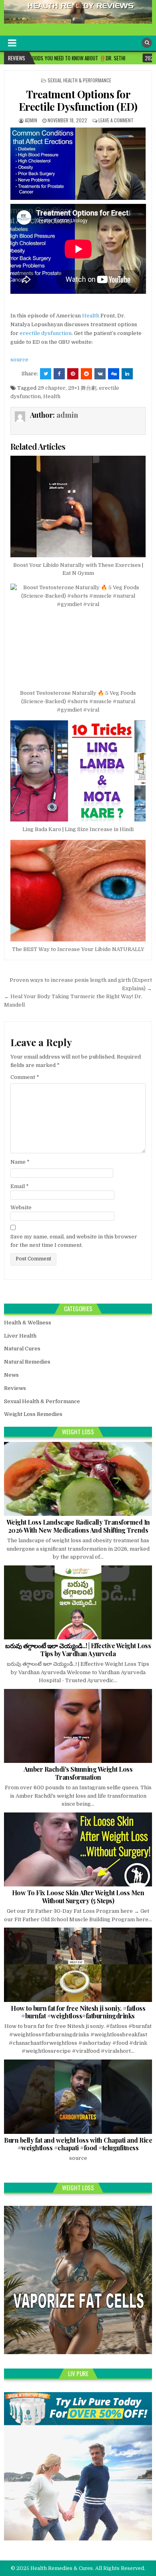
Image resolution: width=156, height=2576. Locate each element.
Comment (25, 1077)
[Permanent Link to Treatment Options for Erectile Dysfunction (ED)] (78, 164)
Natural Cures (22, 1349)
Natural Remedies (27, 1362)
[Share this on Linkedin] (127, 374)
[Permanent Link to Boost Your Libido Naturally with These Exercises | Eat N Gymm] (78, 506)
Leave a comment (116, 120)
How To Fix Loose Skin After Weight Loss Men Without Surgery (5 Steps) (78, 1896)
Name (20, 1162)
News (11, 1375)
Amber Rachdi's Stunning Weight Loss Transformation (78, 1773)
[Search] (147, 43)
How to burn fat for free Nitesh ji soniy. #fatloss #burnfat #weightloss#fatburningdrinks (78, 2012)
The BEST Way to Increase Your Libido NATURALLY (78, 949)
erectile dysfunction (46, 333)
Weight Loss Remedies (33, 1414)
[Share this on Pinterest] (73, 374)
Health (91, 316)
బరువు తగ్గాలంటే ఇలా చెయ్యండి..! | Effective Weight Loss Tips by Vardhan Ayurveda (78, 1649)
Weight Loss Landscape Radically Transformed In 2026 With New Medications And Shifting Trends (78, 1526)
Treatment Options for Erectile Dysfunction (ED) (78, 100)
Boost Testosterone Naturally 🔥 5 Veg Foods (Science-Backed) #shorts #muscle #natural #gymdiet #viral (78, 701)
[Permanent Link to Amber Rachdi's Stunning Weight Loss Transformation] (78, 1726)
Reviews (15, 1388)
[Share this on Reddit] (86, 374)
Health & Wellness (28, 1323)
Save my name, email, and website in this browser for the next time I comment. (74, 1241)
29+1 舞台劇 (82, 388)
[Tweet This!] (46, 374)
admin (31, 120)
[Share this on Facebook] (59, 374)
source (19, 360)
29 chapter (52, 388)
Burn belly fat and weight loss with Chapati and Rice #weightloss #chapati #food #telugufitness (78, 2144)
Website (21, 1207)
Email (20, 1186)
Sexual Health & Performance (79, 80)
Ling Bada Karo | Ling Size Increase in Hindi (78, 829)
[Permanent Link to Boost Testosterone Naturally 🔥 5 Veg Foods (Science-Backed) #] (78, 634)
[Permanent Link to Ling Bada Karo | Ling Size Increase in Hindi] (78, 771)
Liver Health (20, 1336)
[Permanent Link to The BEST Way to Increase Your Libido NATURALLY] (78, 891)
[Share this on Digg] (114, 374)
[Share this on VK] (100, 374)
